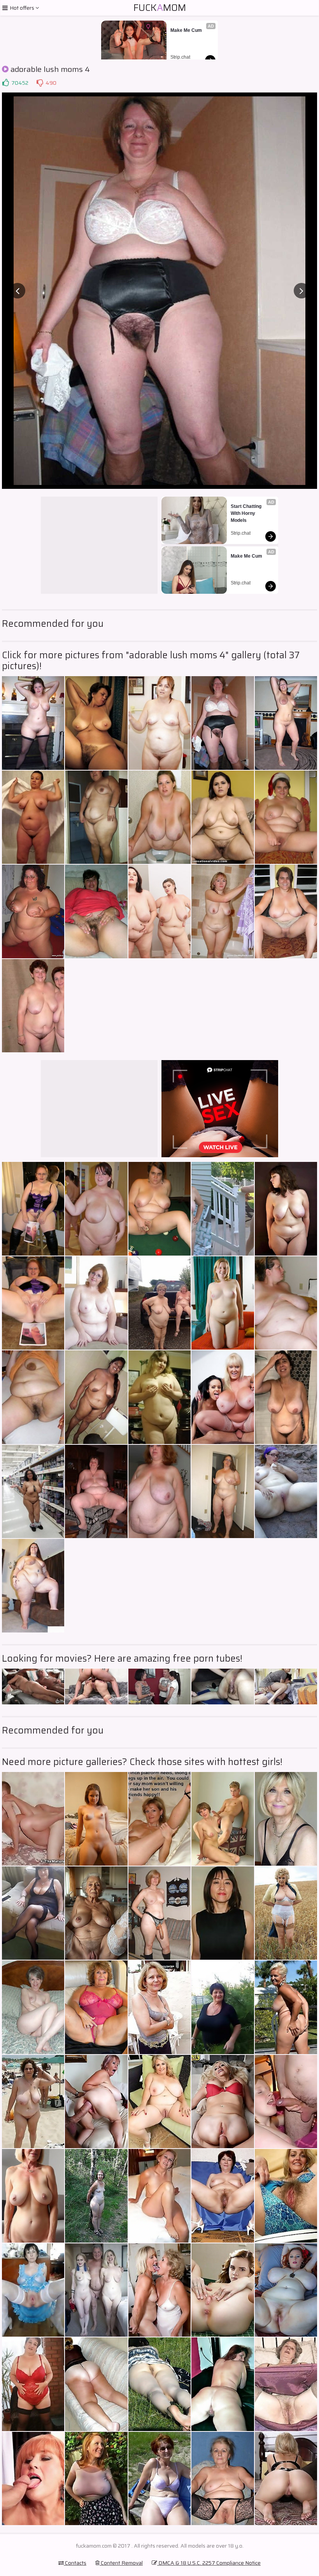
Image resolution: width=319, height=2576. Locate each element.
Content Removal (121, 2563)
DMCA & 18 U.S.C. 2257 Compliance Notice (209, 2563)
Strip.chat (180, 57)
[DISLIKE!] (40, 83)
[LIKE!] (5, 83)
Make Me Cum (186, 30)
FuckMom (160, 8)
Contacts (75, 2563)
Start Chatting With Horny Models (247, 513)
